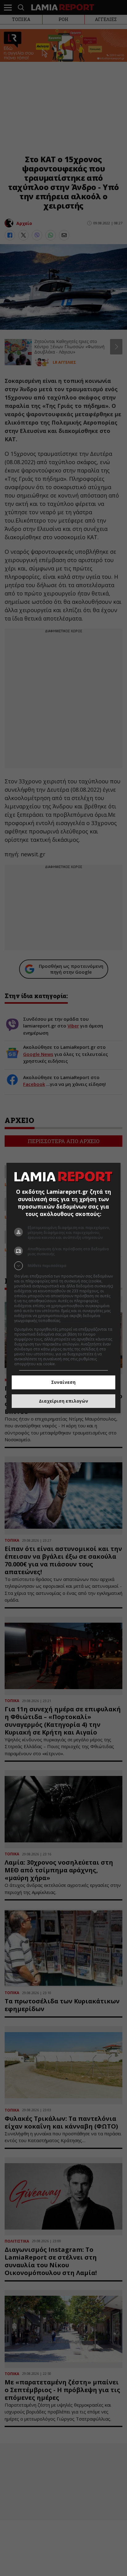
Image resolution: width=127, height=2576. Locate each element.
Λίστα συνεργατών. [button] (79, 1321)
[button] (64, 1266)
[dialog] (64, 1288)
